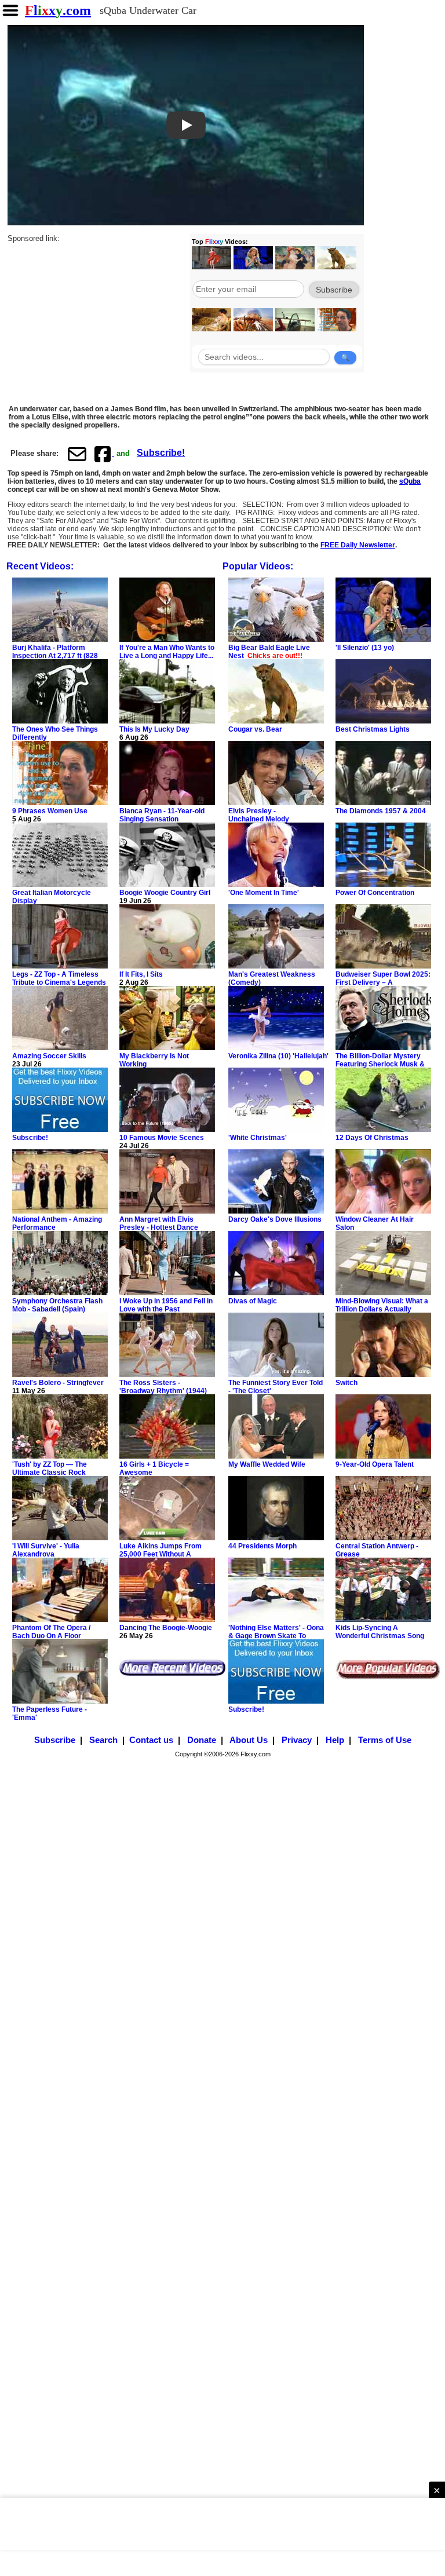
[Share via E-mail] (77, 454)
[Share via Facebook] (104, 454)
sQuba (410, 481)
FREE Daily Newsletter (358, 545)
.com (58, 10)
